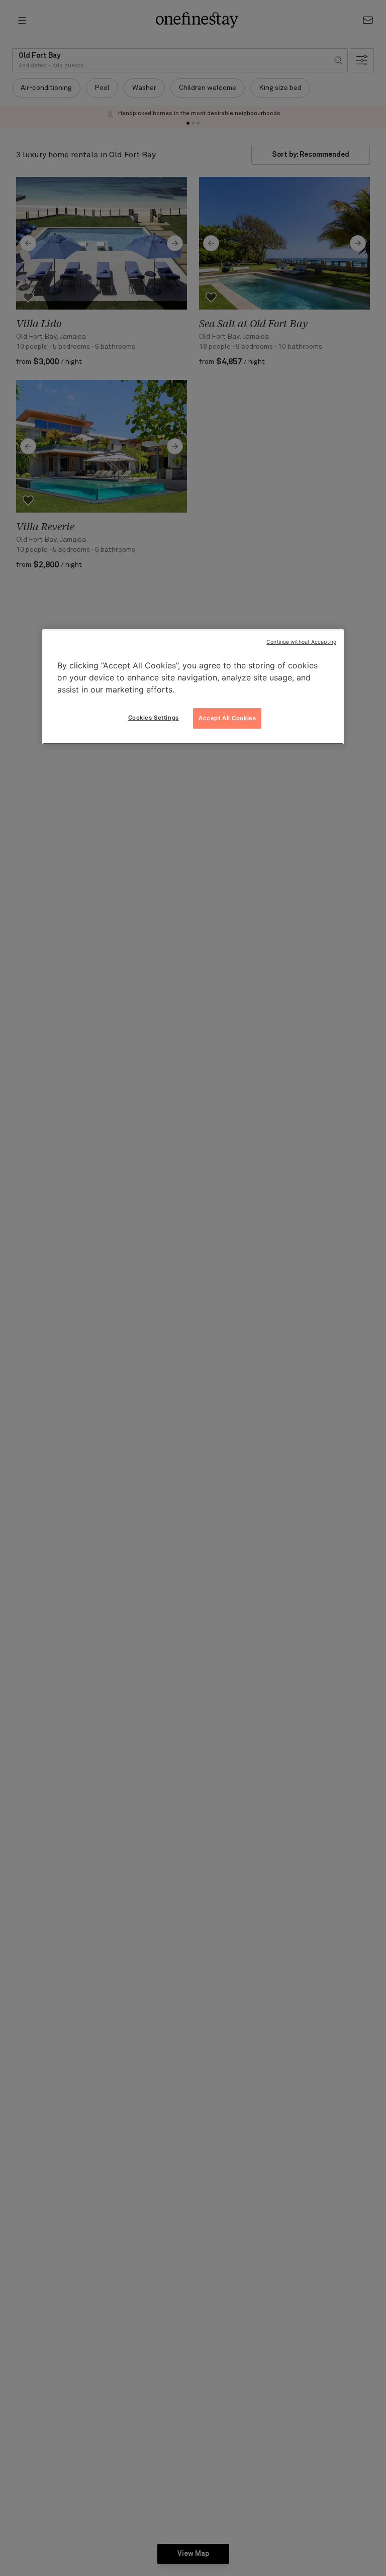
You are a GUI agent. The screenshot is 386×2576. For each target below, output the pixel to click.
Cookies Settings (154, 718)
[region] (193, 687)
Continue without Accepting (301, 642)
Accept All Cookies (227, 718)
